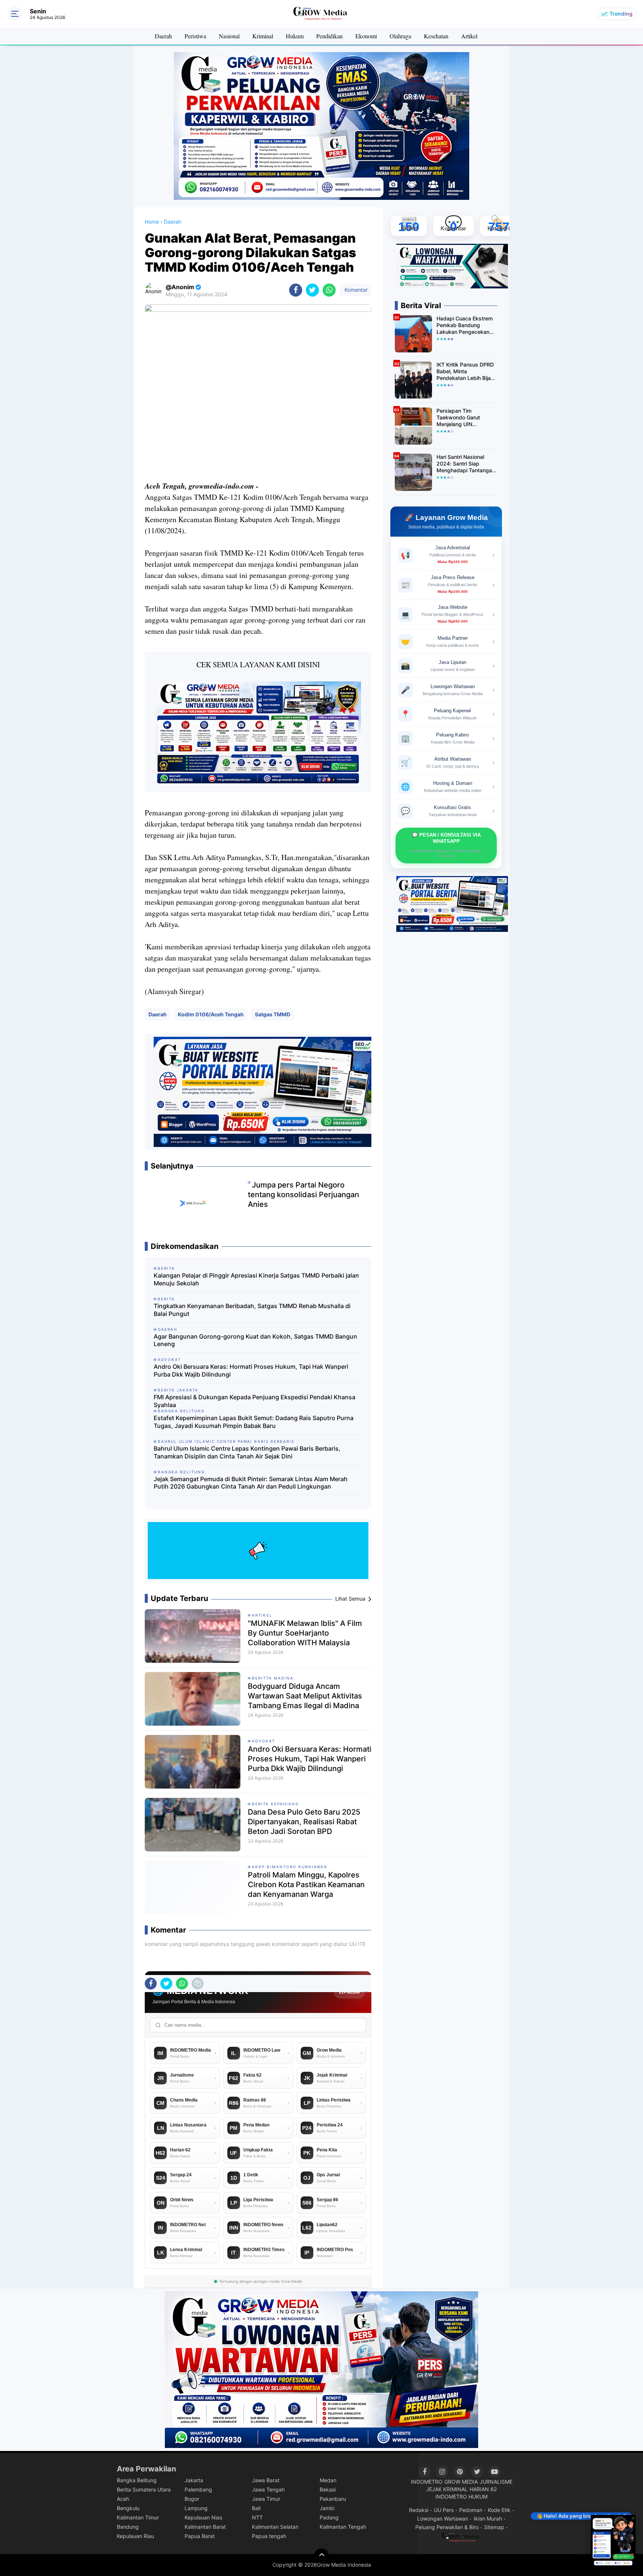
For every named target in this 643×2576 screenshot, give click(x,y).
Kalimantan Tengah (343, 2527)
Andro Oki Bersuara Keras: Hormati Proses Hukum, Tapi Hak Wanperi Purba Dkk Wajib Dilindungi (251, 1370)
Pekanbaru (333, 2499)
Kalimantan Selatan (275, 2527)
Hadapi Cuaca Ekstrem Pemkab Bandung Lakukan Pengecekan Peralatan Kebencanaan (465, 325)
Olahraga (400, 36)
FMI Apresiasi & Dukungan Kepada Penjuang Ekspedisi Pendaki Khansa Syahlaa (255, 1401)
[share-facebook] (296, 290)
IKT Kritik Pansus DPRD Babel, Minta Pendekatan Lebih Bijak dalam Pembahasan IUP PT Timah (466, 372)
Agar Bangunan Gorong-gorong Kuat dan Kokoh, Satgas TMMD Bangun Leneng (255, 1340)
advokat (263, 1741)
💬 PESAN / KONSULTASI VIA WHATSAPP (446, 845)
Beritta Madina (273, 1678)
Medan (328, 2480)
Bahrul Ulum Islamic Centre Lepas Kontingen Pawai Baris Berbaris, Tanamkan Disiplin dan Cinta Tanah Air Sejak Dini (247, 1452)
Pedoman (471, 2510)
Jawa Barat (266, 2480)
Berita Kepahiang (275, 1804)
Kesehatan (436, 36)
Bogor (192, 2499)
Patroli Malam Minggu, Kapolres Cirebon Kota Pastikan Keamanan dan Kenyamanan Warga (306, 1885)
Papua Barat (200, 2536)
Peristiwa (195, 36)
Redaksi (419, 2510)
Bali (256, 2508)
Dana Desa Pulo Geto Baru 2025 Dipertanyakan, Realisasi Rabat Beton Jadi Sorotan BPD (304, 1822)
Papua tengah (269, 2536)
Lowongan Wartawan (443, 2519)
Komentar (355, 290)
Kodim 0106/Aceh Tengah (211, 1014)
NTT (257, 2517)
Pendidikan (330, 36)
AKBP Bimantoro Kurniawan (290, 1867)
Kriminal (263, 36)
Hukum (295, 36)
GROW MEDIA (461, 2482)
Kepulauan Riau (135, 2536)
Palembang (198, 2489)
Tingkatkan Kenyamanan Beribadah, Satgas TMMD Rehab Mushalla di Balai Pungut (252, 1310)
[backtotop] (321, 2556)
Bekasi (328, 2489)
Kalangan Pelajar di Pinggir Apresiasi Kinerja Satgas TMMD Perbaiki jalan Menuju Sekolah (256, 1279)
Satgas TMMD (273, 1014)
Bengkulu (128, 2508)
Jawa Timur (266, 2499)
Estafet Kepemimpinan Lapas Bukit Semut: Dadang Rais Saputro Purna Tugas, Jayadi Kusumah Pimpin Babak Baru (254, 1422)
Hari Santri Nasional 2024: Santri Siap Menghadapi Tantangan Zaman (466, 464)
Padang (329, 2517)
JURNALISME (496, 2482)
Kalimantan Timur (138, 2517)
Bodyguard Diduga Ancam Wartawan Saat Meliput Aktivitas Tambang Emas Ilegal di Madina (305, 1696)
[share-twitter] (312, 290)
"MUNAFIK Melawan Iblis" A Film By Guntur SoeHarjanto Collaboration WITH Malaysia (305, 1633)
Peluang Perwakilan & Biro (447, 2527)
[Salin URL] (198, 1984)
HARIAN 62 (483, 2489)
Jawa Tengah (268, 2489)
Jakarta (194, 2480)
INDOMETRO (427, 2482)
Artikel (469, 36)
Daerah (163, 36)
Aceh (123, 2499)
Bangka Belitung (137, 2480)
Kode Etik (499, 2510)
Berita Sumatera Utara (144, 2489)
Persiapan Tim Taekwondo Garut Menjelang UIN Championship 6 (458, 418)
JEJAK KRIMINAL (447, 2489)
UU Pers (444, 2510)
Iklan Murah (488, 2519)
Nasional (229, 36)
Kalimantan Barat (205, 2527)
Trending (621, 14)
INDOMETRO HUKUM (461, 2497)
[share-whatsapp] (329, 290)
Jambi (327, 2508)
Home (152, 222)
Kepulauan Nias (203, 2517)
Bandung (128, 2527)
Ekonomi (366, 36)
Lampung (196, 2508)
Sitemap (494, 2527)
